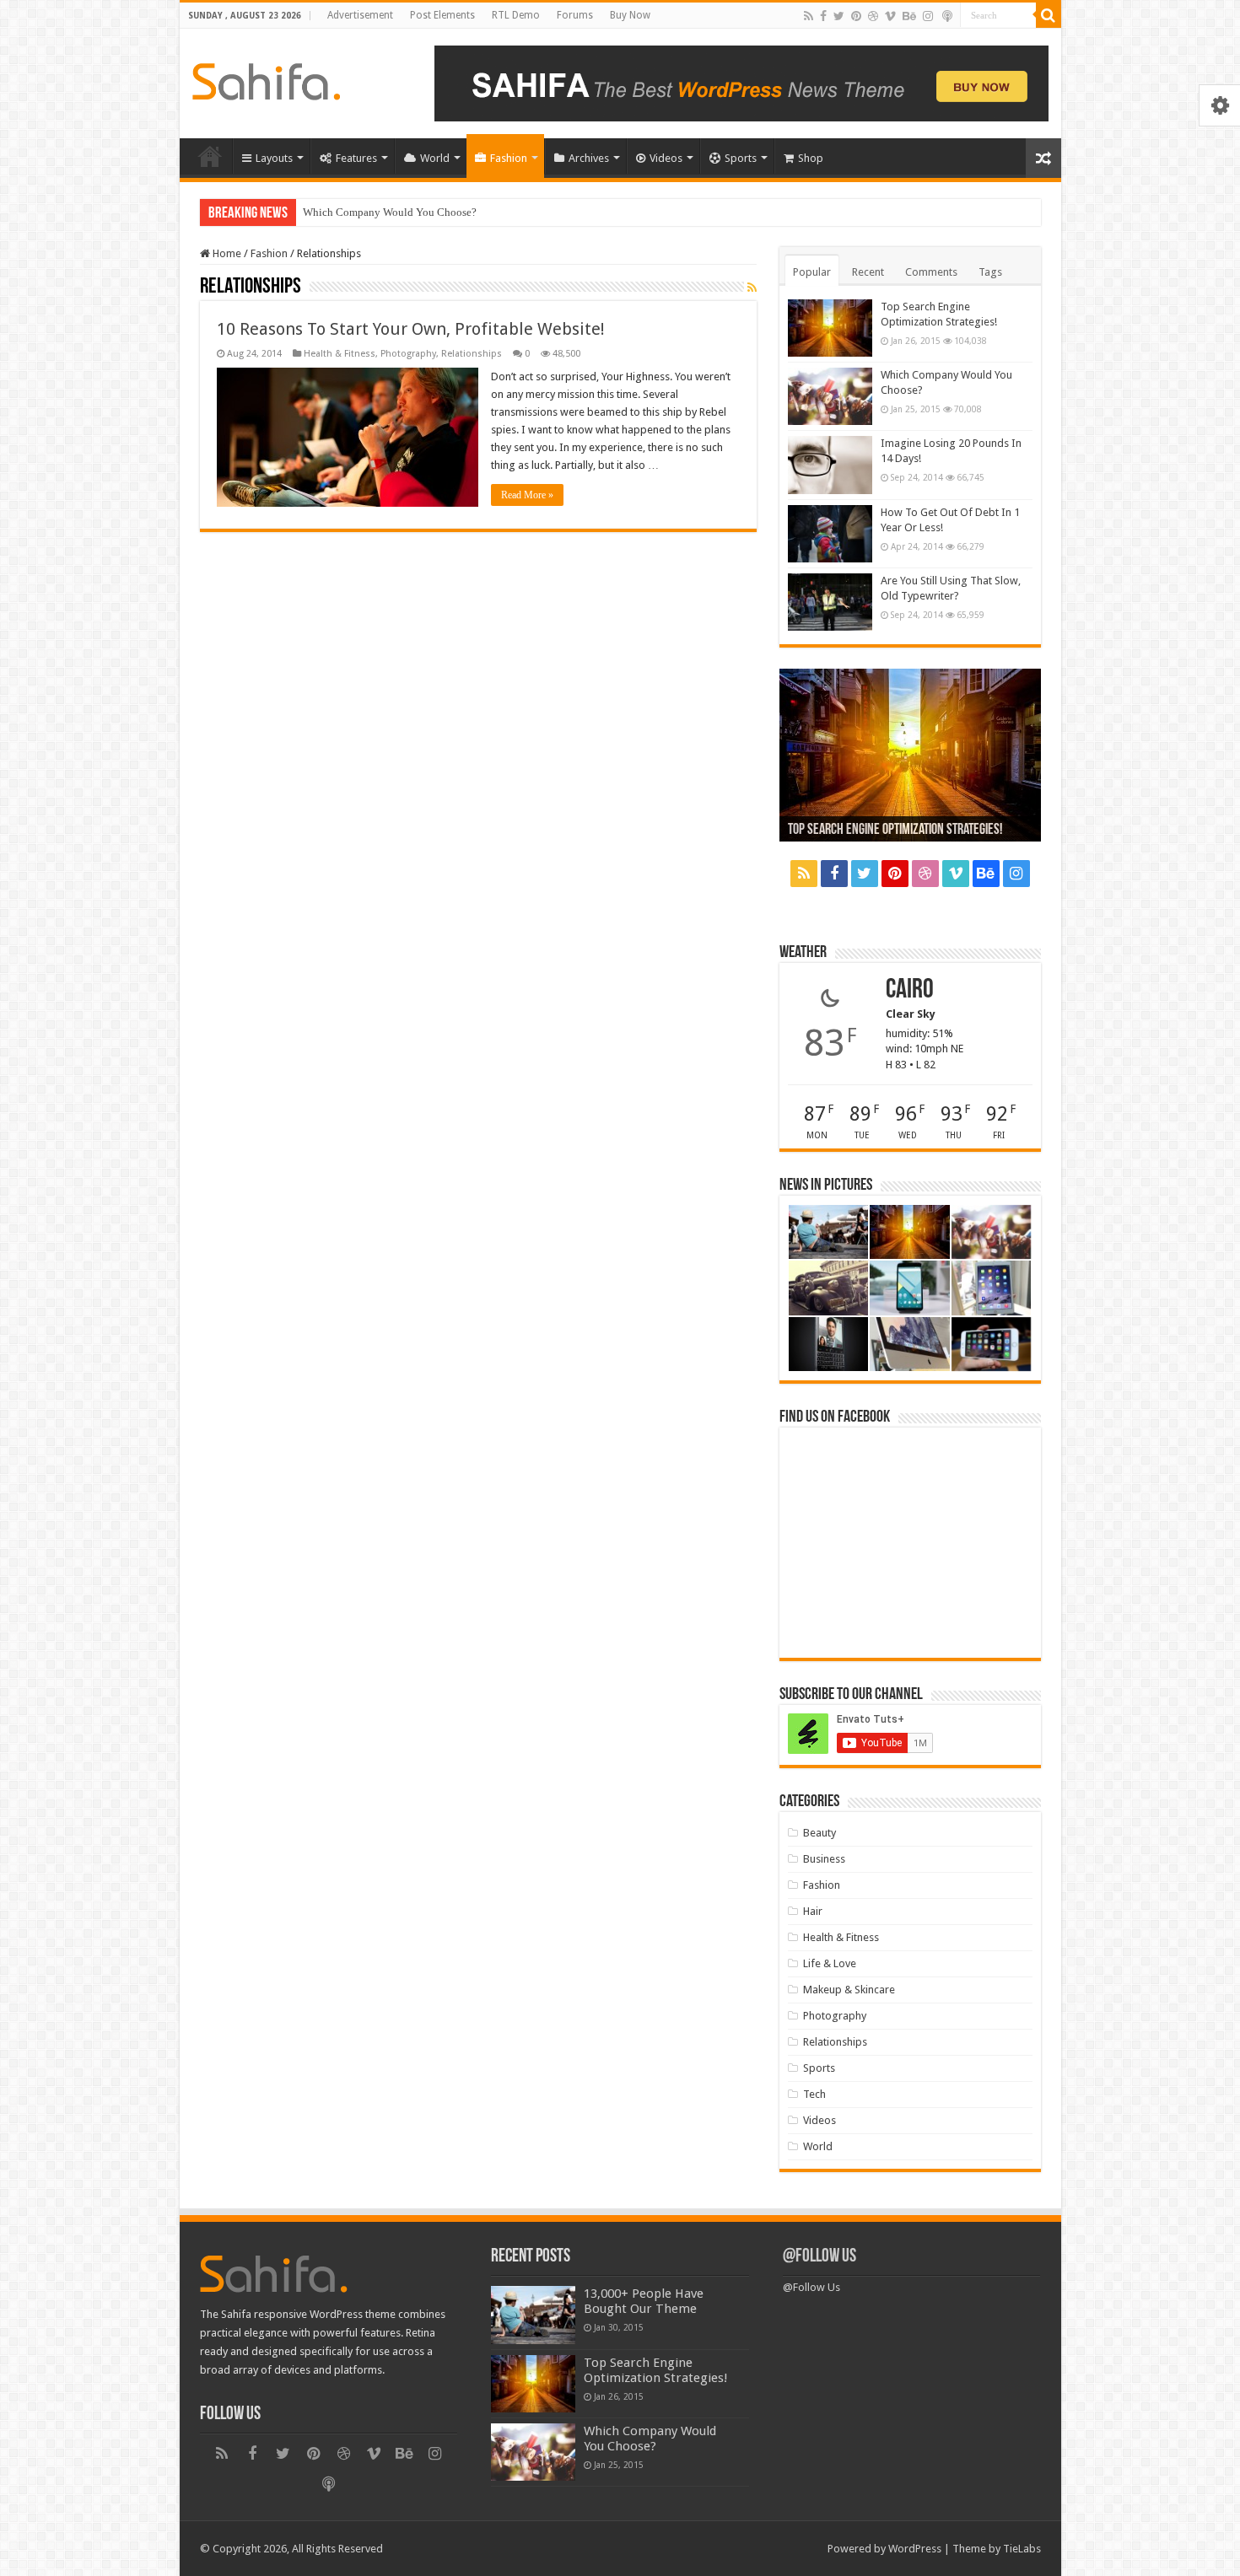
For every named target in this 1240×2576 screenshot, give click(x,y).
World (435, 158)
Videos (666, 158)
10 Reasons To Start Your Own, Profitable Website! (411, 329)
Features (356, 158)
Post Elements (442, 15)
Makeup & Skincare (849, 1990)
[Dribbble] (873, 16)
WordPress (915, 2549)
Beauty (819, 1833)
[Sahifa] (266, 78)
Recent (868, 272)
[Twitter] (839, 16)
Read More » (527, 495)
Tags (990, 272)
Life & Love (830, 1963)
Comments (931, 272)
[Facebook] (823, 16)
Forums (575, 15)
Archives (589, 158)
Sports (741, 158)
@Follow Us (819, 2257)
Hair (813, 1911)
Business (824, 1859)
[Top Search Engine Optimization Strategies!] (830, 328)
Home (210, 156)
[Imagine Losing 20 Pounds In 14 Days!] (830, 465)
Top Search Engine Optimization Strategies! (895, 831)
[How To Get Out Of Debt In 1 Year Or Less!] (830, 534)
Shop (811, 158)
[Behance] (909, 16)
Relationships (472, 354)
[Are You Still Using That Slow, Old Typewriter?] (830, 602)
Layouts (274, 158)
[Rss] (809, 16)
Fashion (509, 158)
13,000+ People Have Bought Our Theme (644, 2301)
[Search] (1049, 15)
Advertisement (360, 15)
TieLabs (1022, 2549)
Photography (408, 354)
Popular (812, 272)
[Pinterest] (856, 16)
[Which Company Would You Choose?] (830, 396)
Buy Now (630, 15)
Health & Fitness (340, 354)
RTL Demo (516, 15)
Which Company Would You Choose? (390, 212)
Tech (814, 2094)
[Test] (947, 16)
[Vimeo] (890, 16)
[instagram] (928, 16)
